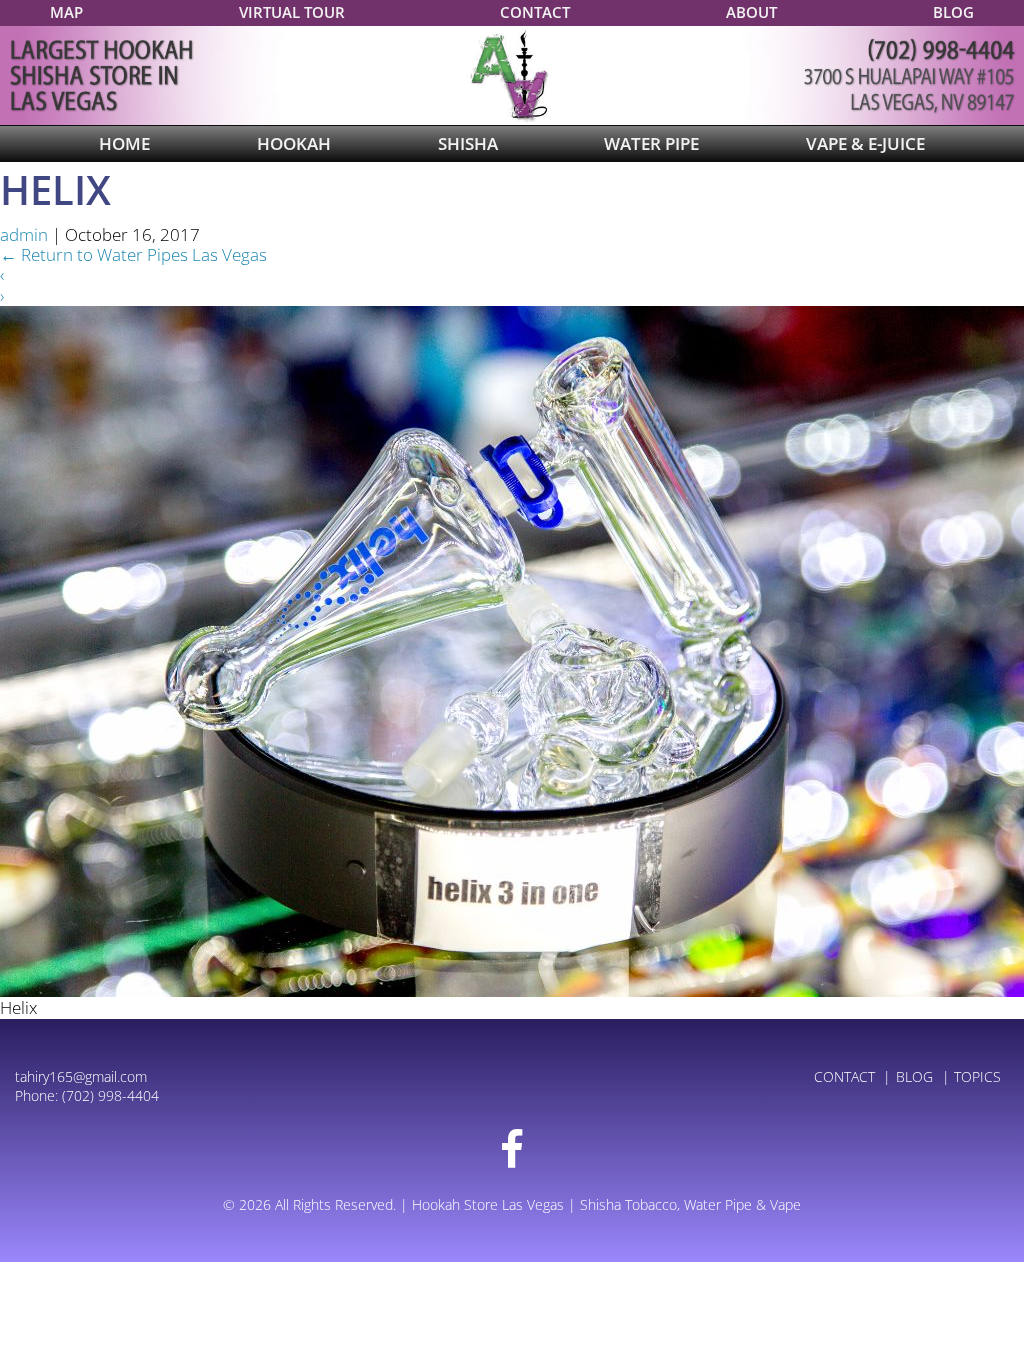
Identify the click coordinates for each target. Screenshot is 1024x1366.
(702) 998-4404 (110, 1095)
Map (66, 12)
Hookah (294, 143)
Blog (953, 12)
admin (24, 234)
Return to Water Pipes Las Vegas (133, 254)
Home (124, 143)
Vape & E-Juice (865, 143)
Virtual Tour (292, 12)
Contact (535, 12)
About (751, 12)
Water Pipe (651, 143)
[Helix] (512, 649)
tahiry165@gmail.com (81, 1076)
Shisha (468, 143)
